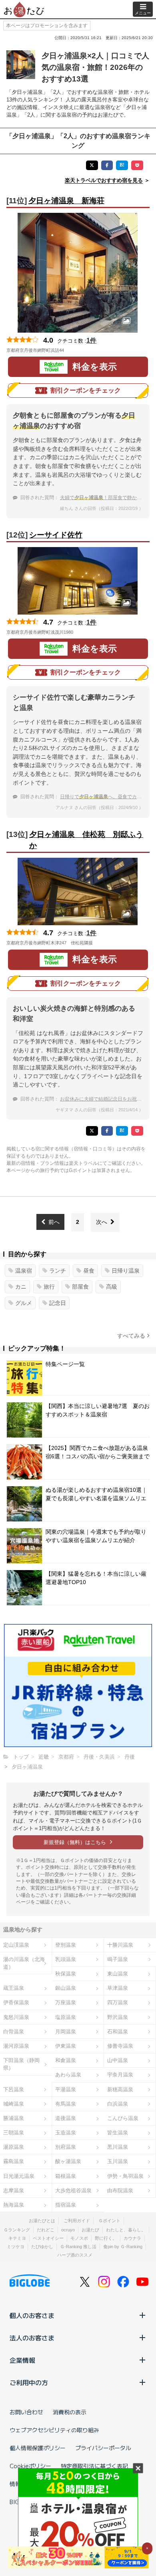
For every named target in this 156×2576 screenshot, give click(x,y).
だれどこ (46, 2230)
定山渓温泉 (16, 1945)
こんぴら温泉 (123, 2118)
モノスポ (79, 2238)
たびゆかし (42, 2247)
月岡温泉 (66, 2032)
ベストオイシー (48, 2238)
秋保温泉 (66, 1974)
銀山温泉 (66, 1988)
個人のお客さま (32, 2315)
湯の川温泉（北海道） (24, 1963)
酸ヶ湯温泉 (68, 2161)
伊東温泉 (66, 2046)
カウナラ (132, 2238)
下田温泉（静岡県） (21, 2064)
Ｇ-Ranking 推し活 (78, 2247)
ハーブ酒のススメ (75, 2255)
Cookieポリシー (30, 2466)
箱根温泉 (66, 2176)
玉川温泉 (118, 2161)
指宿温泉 (66, 2205)
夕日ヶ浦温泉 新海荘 (66, 201)
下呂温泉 (14, 2089)
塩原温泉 (66, 2017)
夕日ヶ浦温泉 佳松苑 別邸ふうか (86, 840)
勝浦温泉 (14, 2118)
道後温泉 (66, 2118)
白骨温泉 (14, 2032)
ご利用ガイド (77, 2221)
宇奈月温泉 (120, 2075)
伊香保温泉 (16, 2002)
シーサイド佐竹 (56, 535)
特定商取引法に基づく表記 (94, 2466)
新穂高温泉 (120, 2089)
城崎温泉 (14, 2104)
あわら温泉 (68, 2075)
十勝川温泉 (120, 1945)
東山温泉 (118, 1974)
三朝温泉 (14, 2133)
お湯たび (90, 2230)
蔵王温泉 (14, 1988)
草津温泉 (118, 1988)
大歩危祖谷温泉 (73, 2190)
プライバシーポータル (103, 2448)
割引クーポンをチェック (86, 390)
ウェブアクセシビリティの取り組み (54, 2430)
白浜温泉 (118, 2104)
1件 (91, 340)
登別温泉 (66, 1945)
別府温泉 (66, 2147)
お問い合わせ (26, 2412)
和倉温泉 (66, 2060)
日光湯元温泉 (19, 2176)
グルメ (24, 1303)
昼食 (89, 1271)
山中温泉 (118, 2060)
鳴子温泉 (118, 1959)
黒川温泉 (118, 2147)
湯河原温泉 (16, 2046)
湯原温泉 (14, 2147)
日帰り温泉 (126, 1271)
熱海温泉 (14, 2205)
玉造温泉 (66, 2133)
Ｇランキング (17, 2230)
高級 (112, 1287)
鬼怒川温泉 (16, 2017)
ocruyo (68, 2230)
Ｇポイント (109, 2221)
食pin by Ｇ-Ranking (123, 2247)
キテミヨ (17, 2238)
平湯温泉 (66, 2089)
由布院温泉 (120, 2190)
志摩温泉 (14, 2190)
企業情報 (22, 2360)
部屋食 (80, 1287)
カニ (21, 1287)
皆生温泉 (118, 2133)
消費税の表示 (70, 2412)
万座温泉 (66, 2002)
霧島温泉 (14, 2161)
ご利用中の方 (29, 2382)
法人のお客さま (32, 2338)
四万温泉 (118, 2002)
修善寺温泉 (120, 2046)
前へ (54, 1222)
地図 (75, 350)
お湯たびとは (42, 2221)
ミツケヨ (16, 2247)
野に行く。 (106, 2238)
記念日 (58, 1303)
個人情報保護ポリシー (38, 2448)
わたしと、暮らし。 (126, 2230)
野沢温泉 (118, 2017)
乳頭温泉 (66, 1959)
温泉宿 (24, 1271)
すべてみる (131, 1336)
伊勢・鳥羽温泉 (125, 2176)
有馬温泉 (66, 2104)
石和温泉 (118, 2032)
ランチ (58, 1271)
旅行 (49, 1287)
